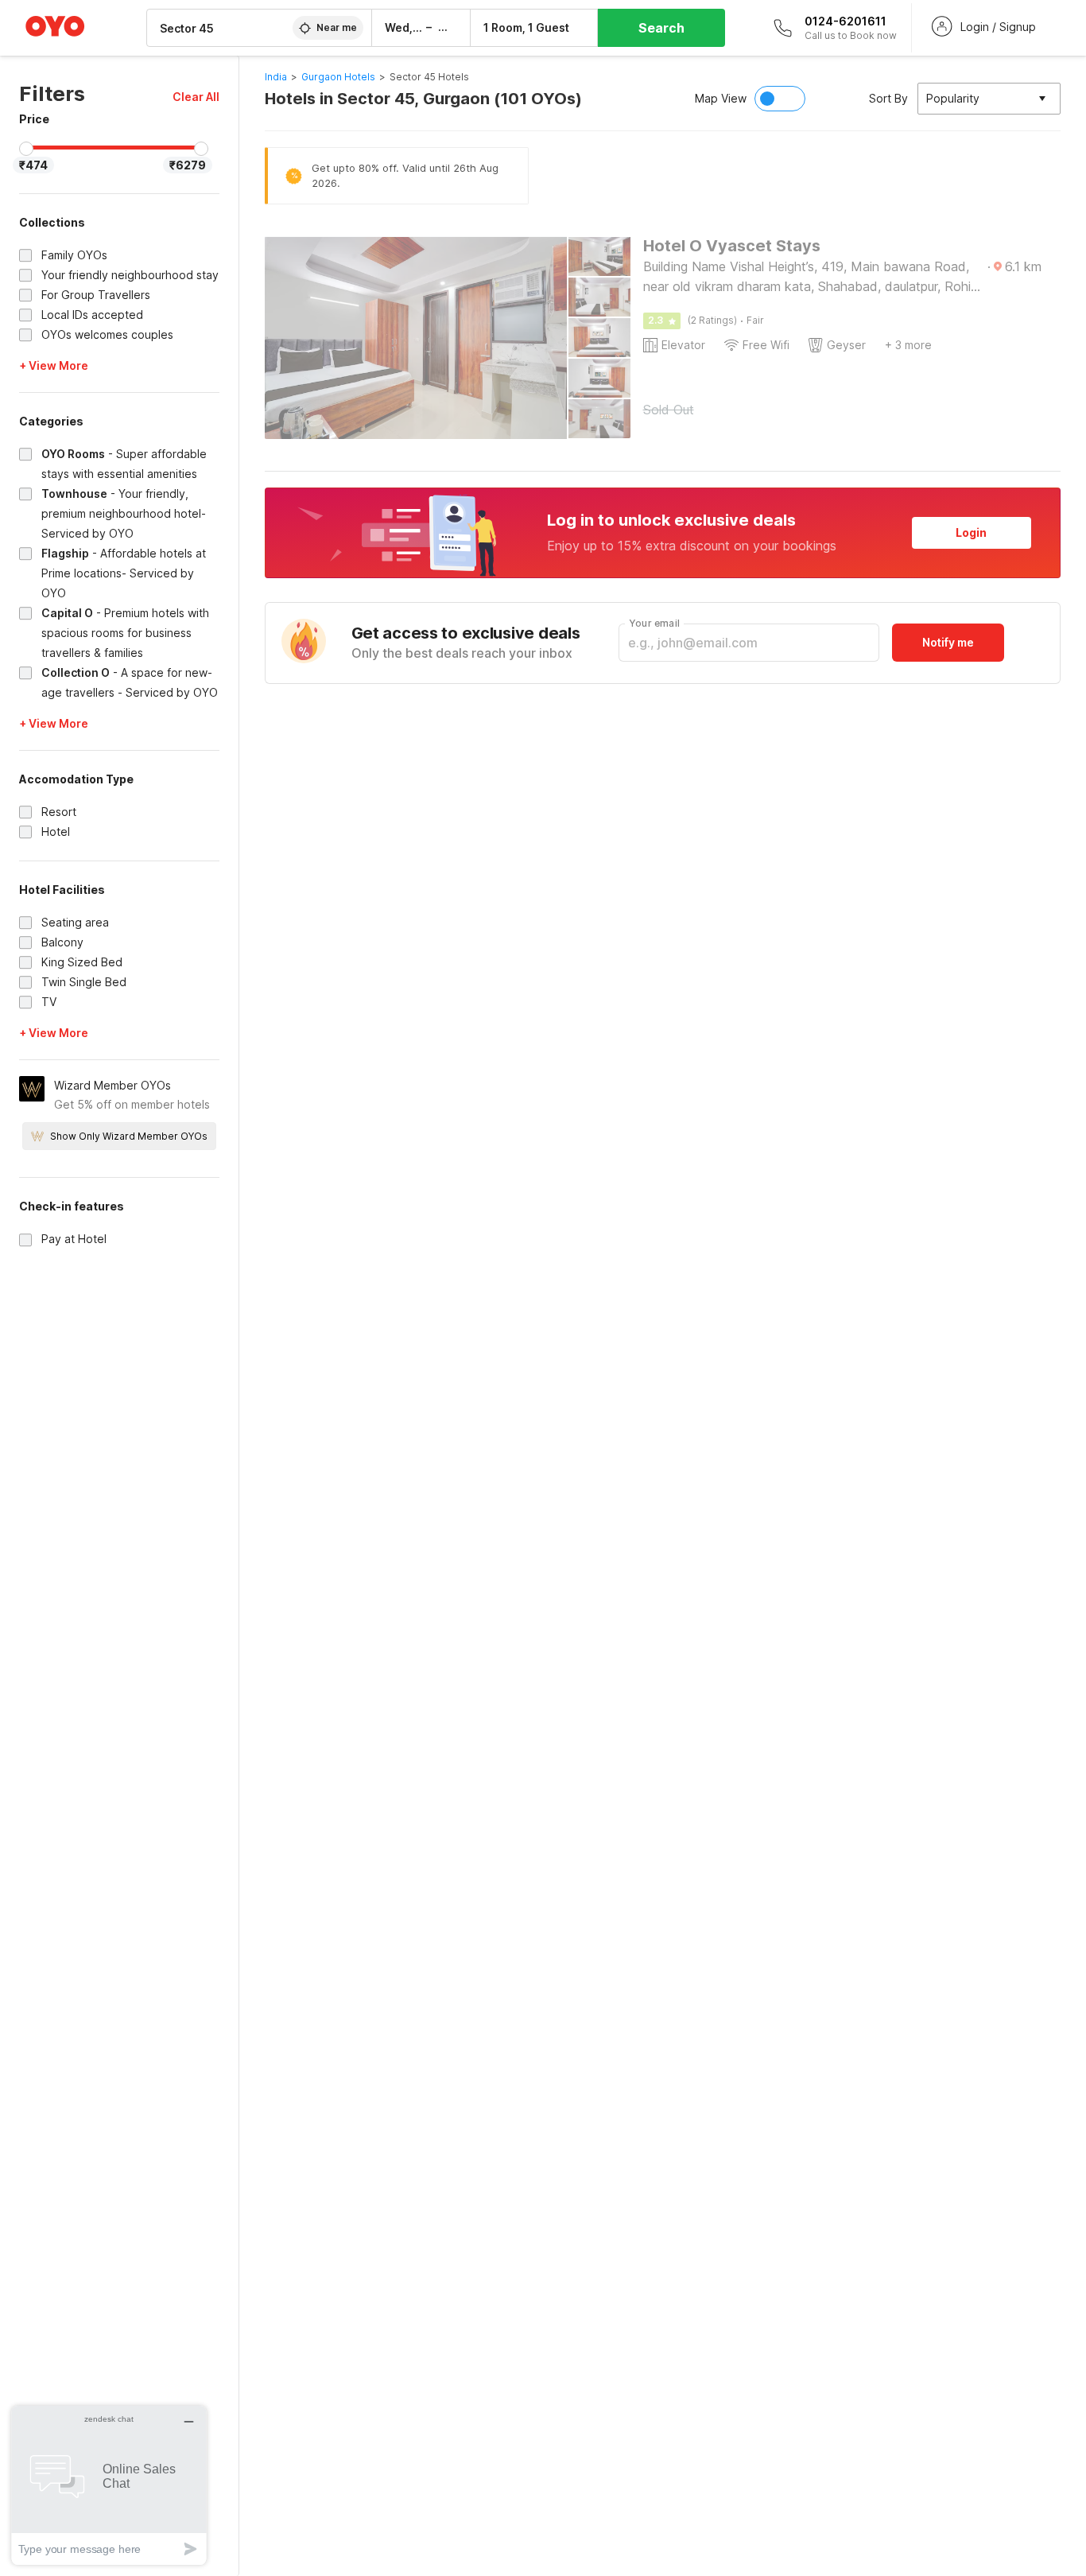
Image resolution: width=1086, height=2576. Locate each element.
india (276, 77)
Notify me (948, 642)
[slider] (26, 149)
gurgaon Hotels (338, 77)
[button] (196, 97)
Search (661, 28)
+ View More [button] (54, 365)
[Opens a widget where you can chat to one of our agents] (109, 2485)
